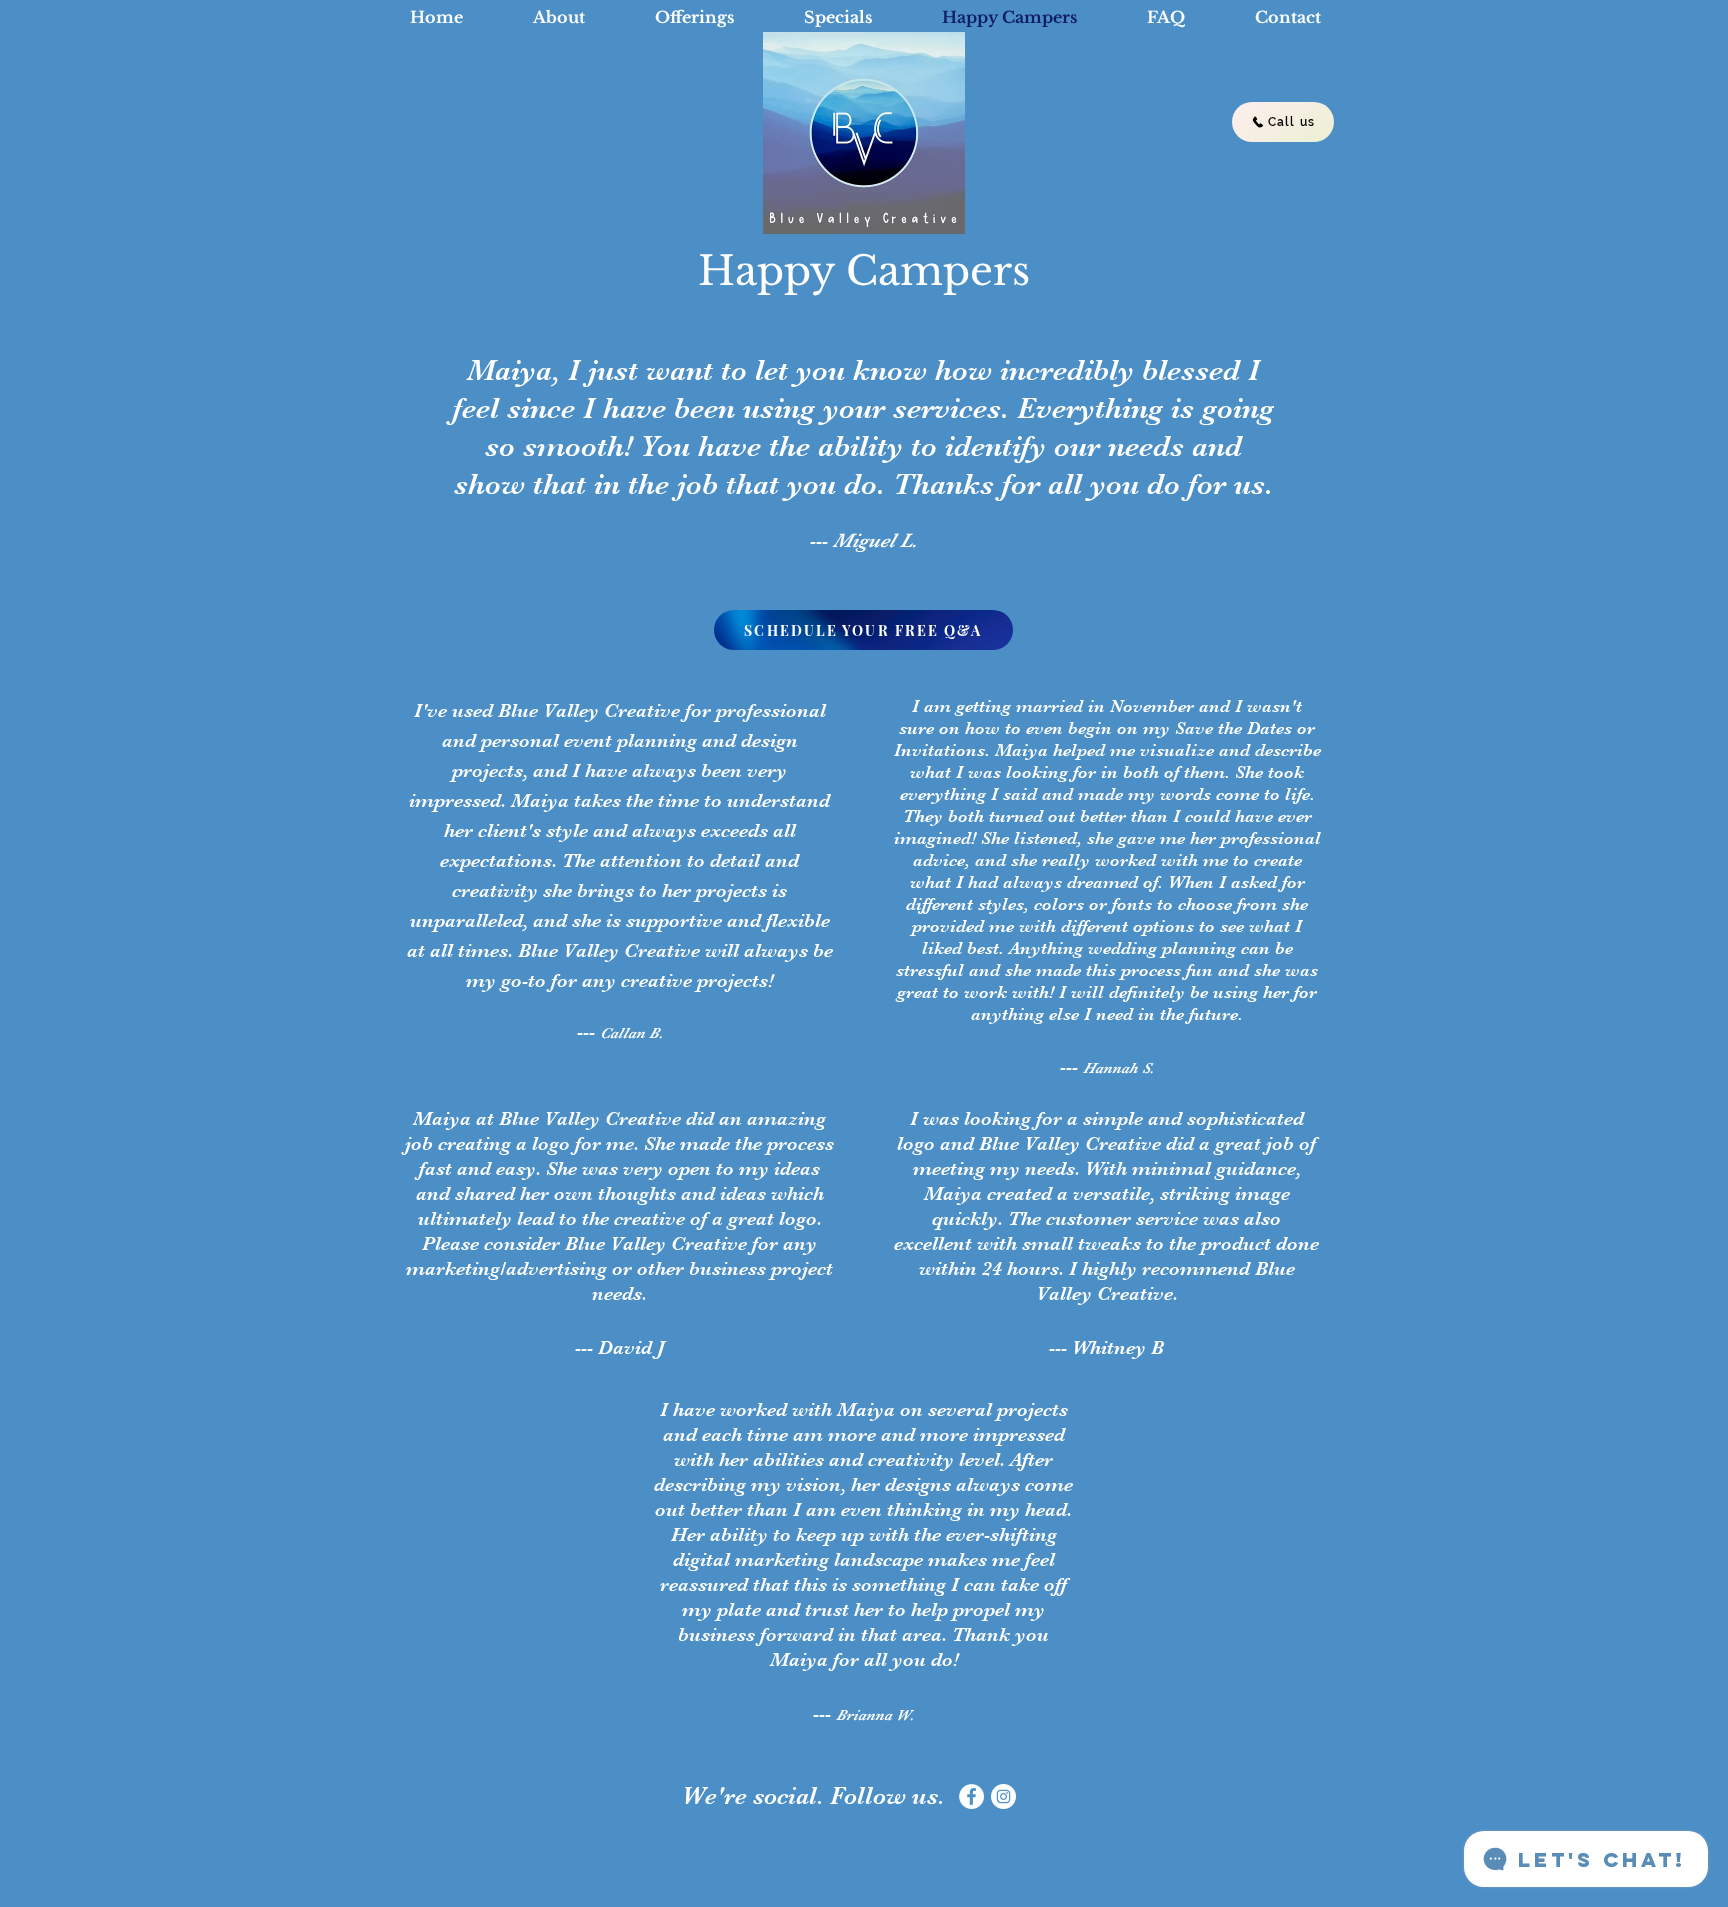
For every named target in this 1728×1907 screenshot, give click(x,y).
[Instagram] (1003, 1796)
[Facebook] (971, 1796)
